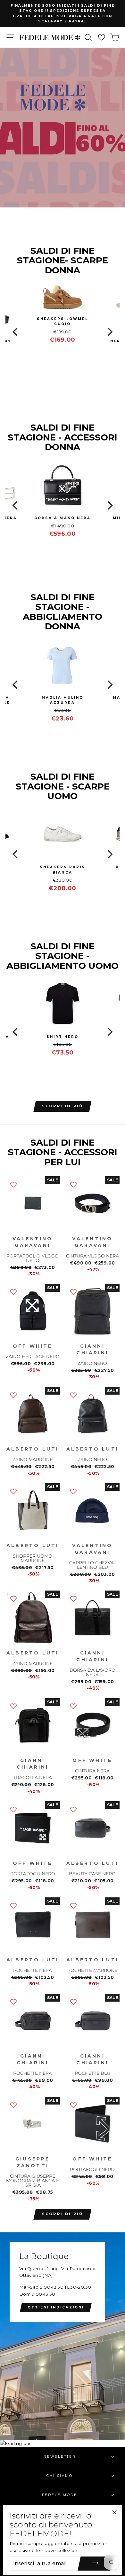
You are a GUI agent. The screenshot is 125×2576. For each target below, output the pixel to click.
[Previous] (16, 332)
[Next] (109, 332)
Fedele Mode (60, 2495)
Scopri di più (63, 2214)
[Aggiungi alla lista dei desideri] (13, 1184)
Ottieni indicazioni (56, 2307)
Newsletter (60, 2457)
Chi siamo (60, 2476)
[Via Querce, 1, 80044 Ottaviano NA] (63, 2336)
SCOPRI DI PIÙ (63, 1106)
